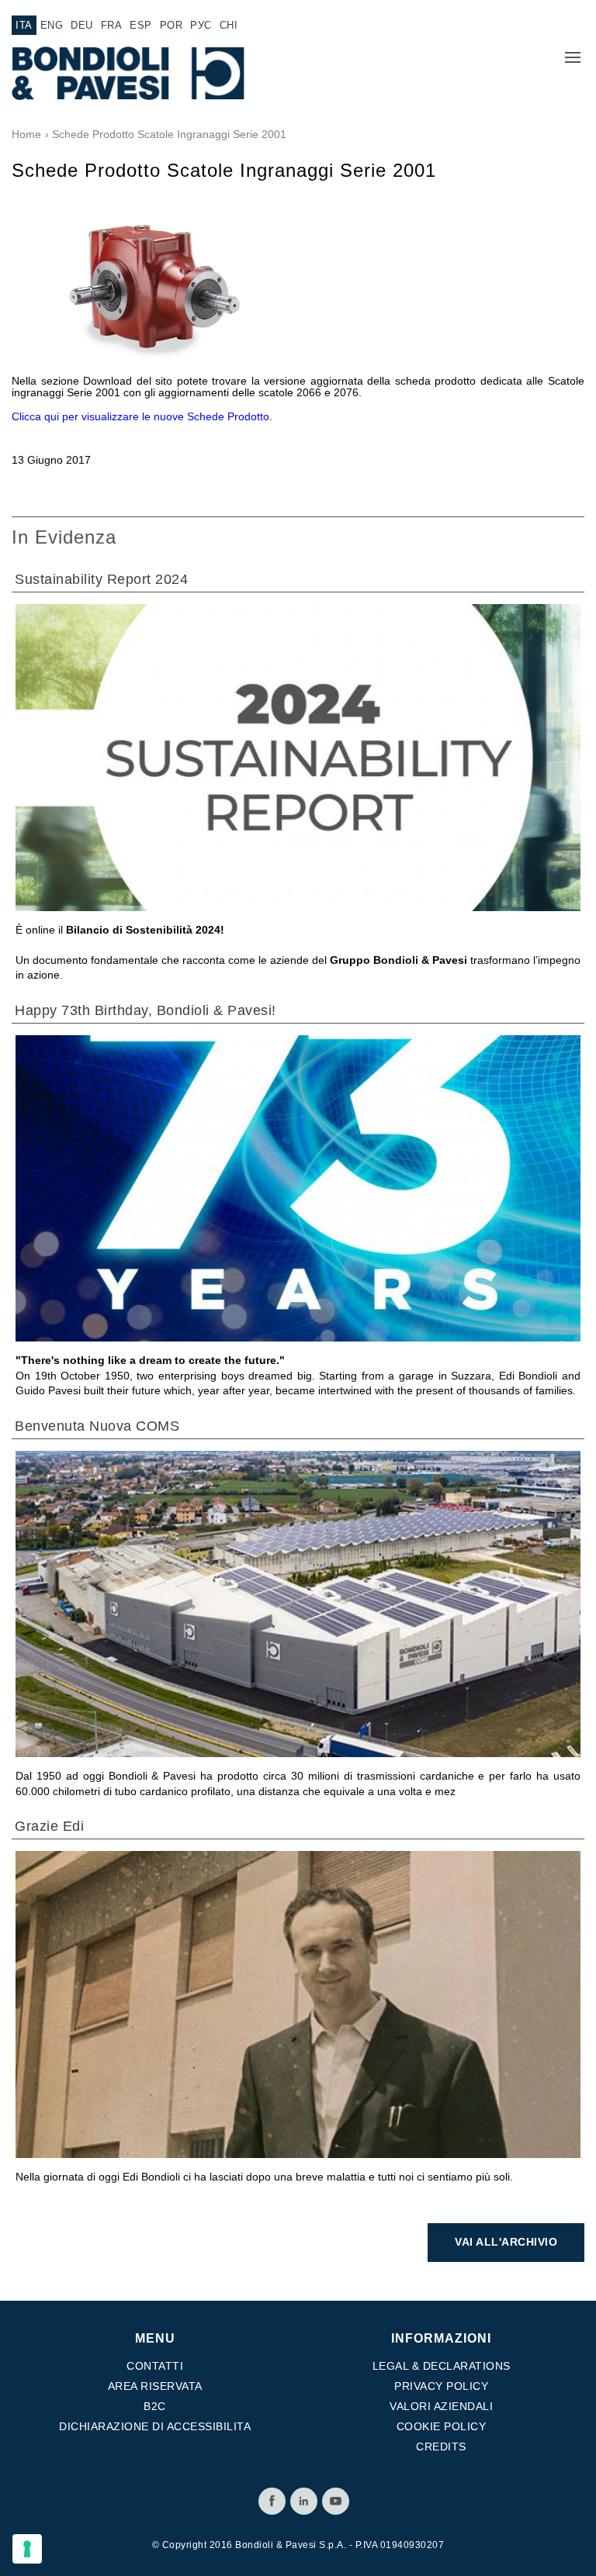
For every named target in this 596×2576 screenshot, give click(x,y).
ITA (24, 25)
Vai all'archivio (506, 2242)
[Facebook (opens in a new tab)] (272, 2501)
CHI (229, 25)
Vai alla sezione (515, 812)
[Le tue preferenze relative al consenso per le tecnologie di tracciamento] (27, 2549)
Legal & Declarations (442, 2366)
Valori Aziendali (441, 2406)
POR (172, 25)
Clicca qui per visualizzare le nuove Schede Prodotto (140, 416)
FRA (112, 25)
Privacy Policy (441, 2386)
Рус (201, 25)
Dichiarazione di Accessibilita (155, 2426)
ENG (52, 25)
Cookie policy (442, 2426)
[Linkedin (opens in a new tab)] (304, 2501)
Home (26, 134)
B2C (155, 2406)
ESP (141, 25)
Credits (441, 2447)
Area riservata (155, 2386)
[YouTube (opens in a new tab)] (336, 2501)
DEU (82, 25)
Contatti (155, 2366)
